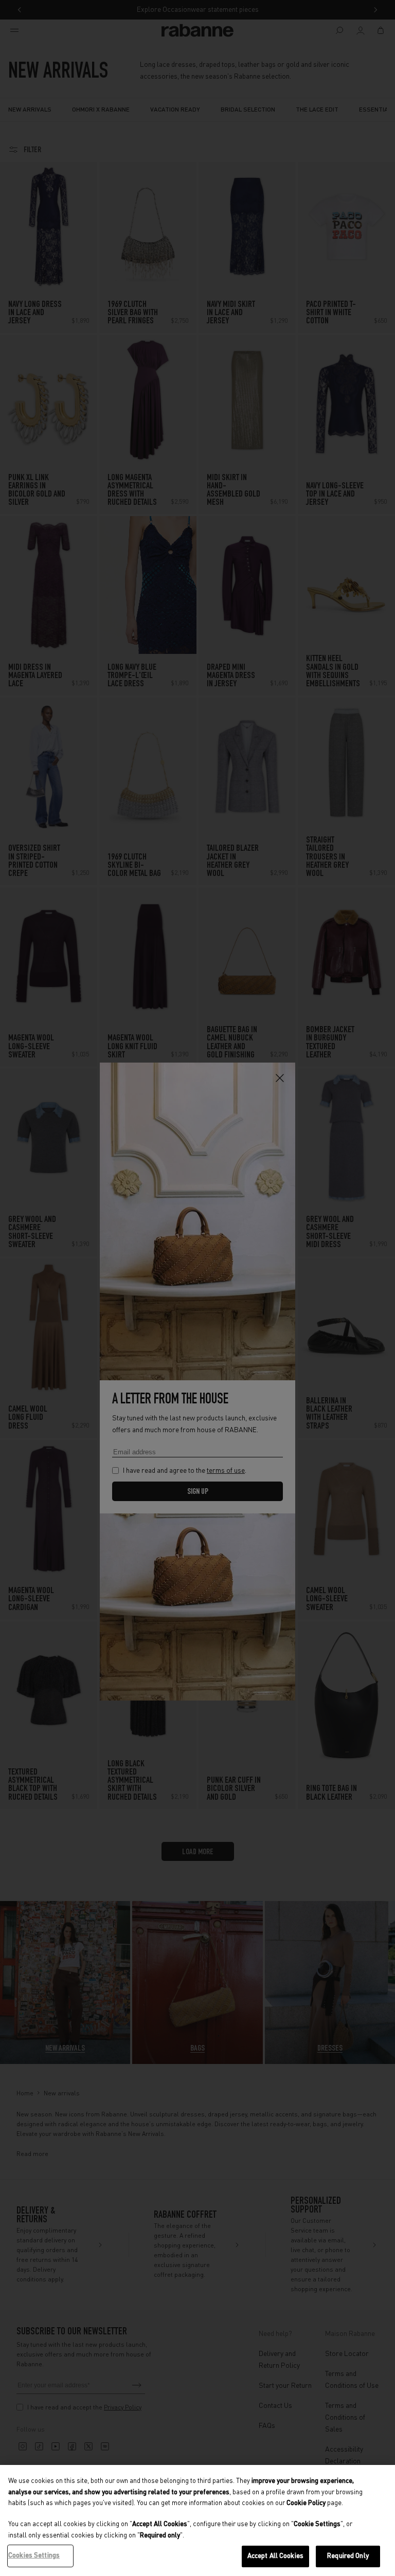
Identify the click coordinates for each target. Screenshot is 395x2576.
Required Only (348, 2556)
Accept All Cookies (275, 2556)
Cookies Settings (34, 2556)
